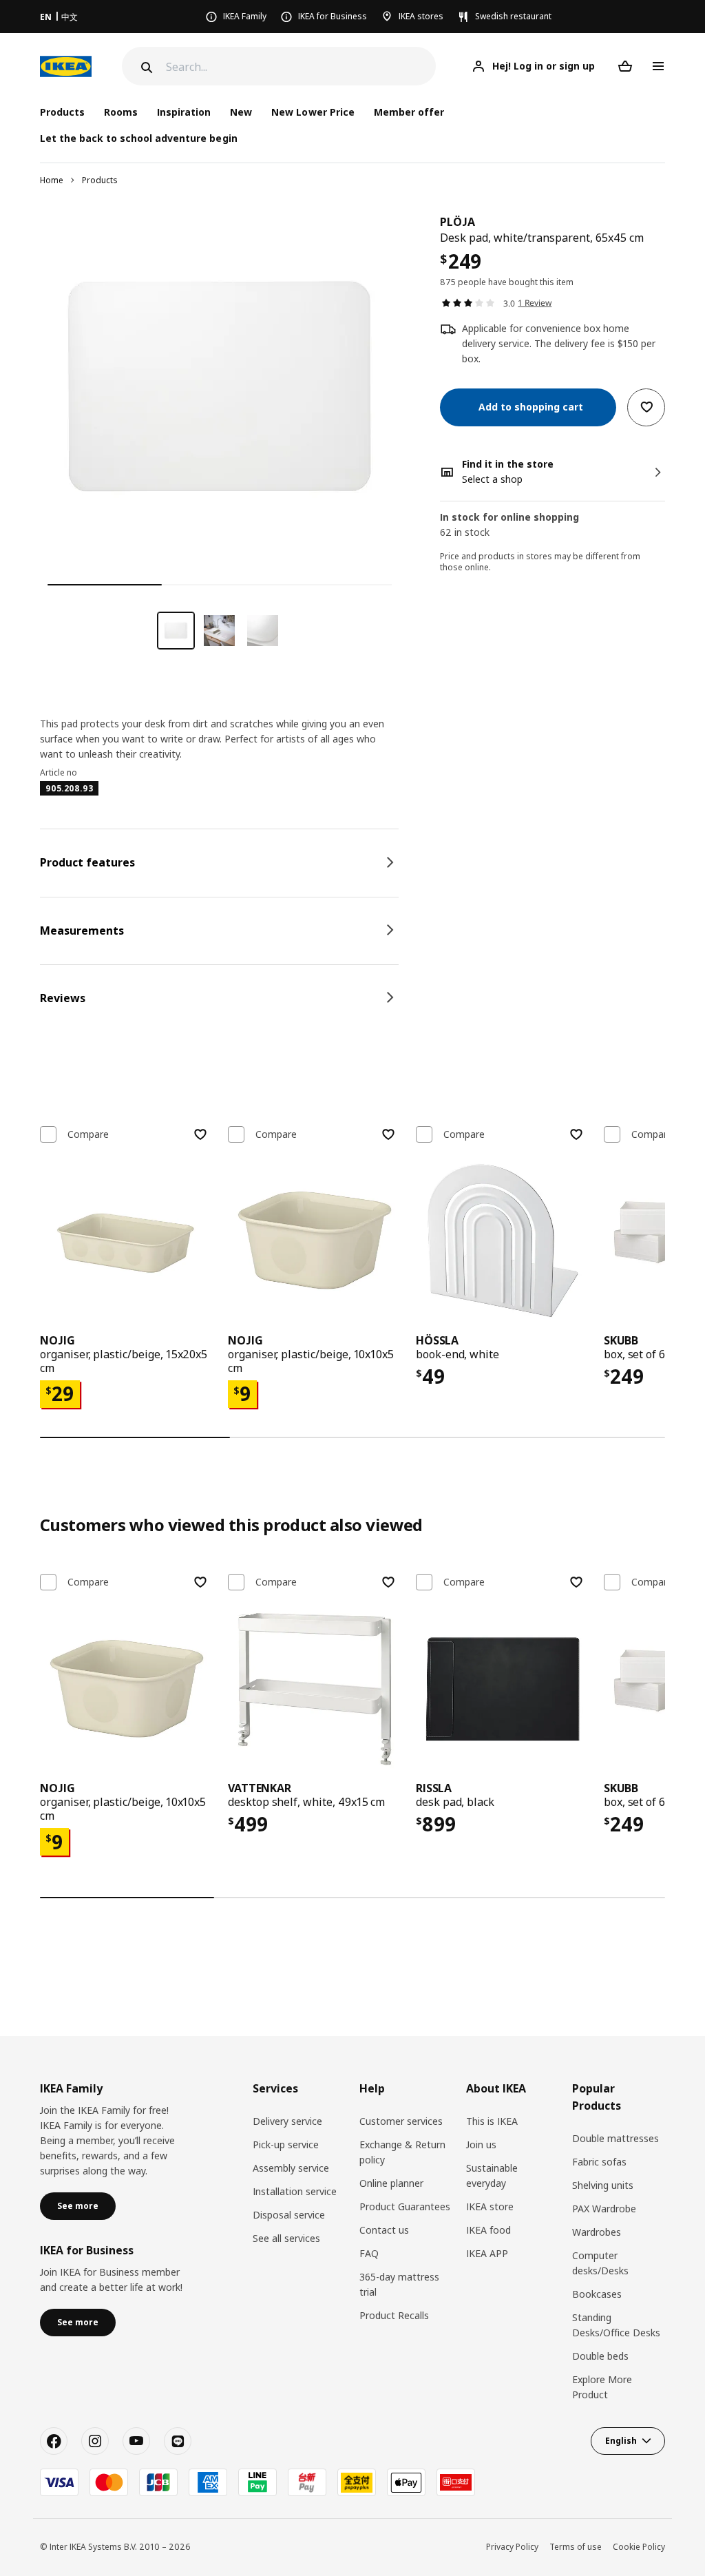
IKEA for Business (333, 16)
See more (78, 2206)
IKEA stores (421, 16)
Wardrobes (597, 2232)
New (241, 112)
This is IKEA (492, 2121)
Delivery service (287, 2121)
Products (100, 180)
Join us (481, 2144)
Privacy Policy (512, 2547)
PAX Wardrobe (604, 2209)
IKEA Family (245, 16)
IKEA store (490, 2206)
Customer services (401, 2121)
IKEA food (488, 2230)
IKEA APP (487, 2253)
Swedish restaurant (513, 16)
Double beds (600, 2356)
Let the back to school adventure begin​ (139, 138)
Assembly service (291, 2168)
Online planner (391, 2183)
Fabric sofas (599, 2162)
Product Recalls (394, 2315)
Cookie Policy (639, 2547)
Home (52, 180)
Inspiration (184, 112)
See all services (286, 2238)
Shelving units (603, 2185)
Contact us (384, 2230)
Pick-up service (286, 2144)
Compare (88, 1134)
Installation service (295, 2191)
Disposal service (289, 2215)
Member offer (409, 112)
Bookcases (597, 2294)
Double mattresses (615, 2138)
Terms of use (576, 2547)
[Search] (145, 67)
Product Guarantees (405, 2206)
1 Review (535, 303)
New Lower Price (313, 112)
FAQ (369, 2253)
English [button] (621, 2441)
